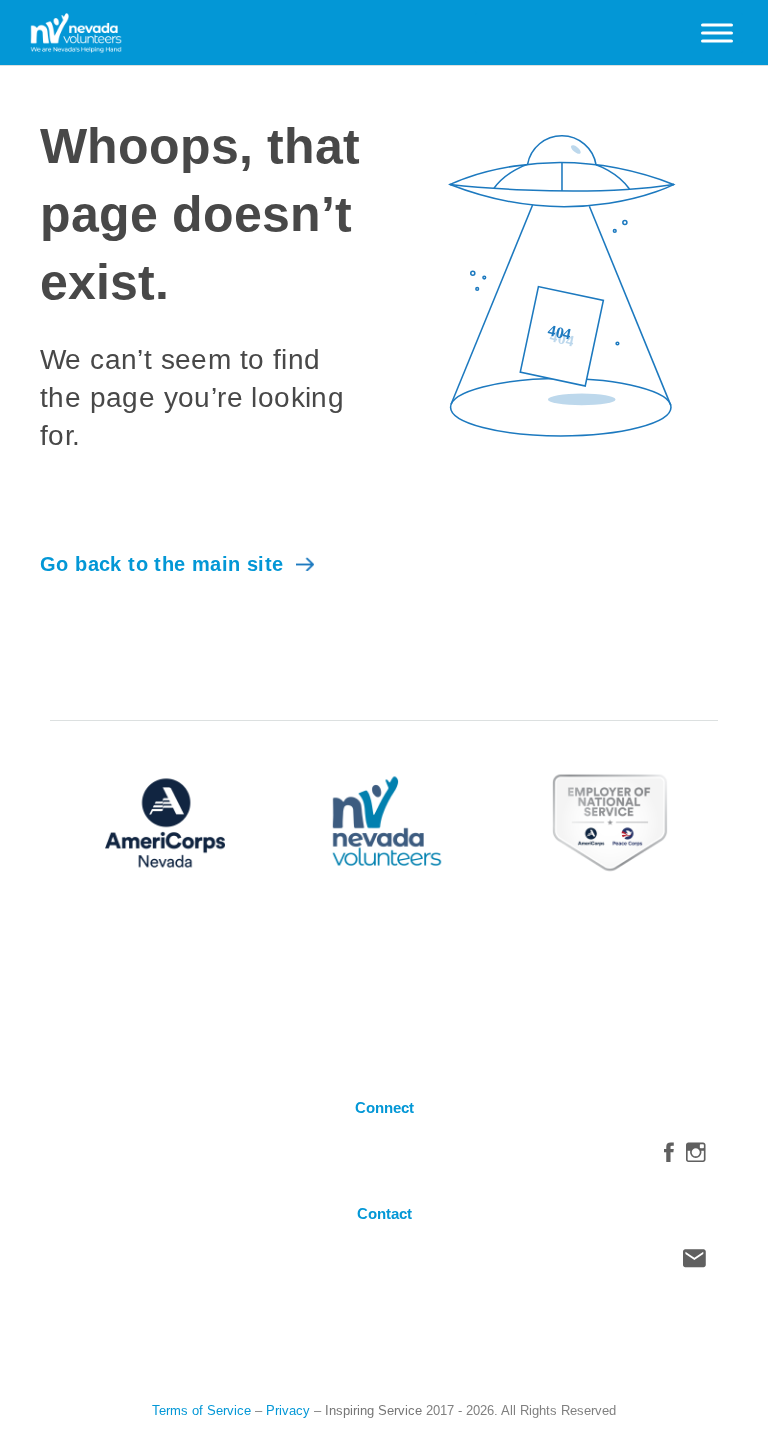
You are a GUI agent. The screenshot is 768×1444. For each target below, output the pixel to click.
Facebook (669, 1157)
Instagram (696, 1157)
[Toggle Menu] (717, 32)
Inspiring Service (373, 1410)
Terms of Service (201, 1410)
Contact (694, 1263)
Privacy (288, 1410)
